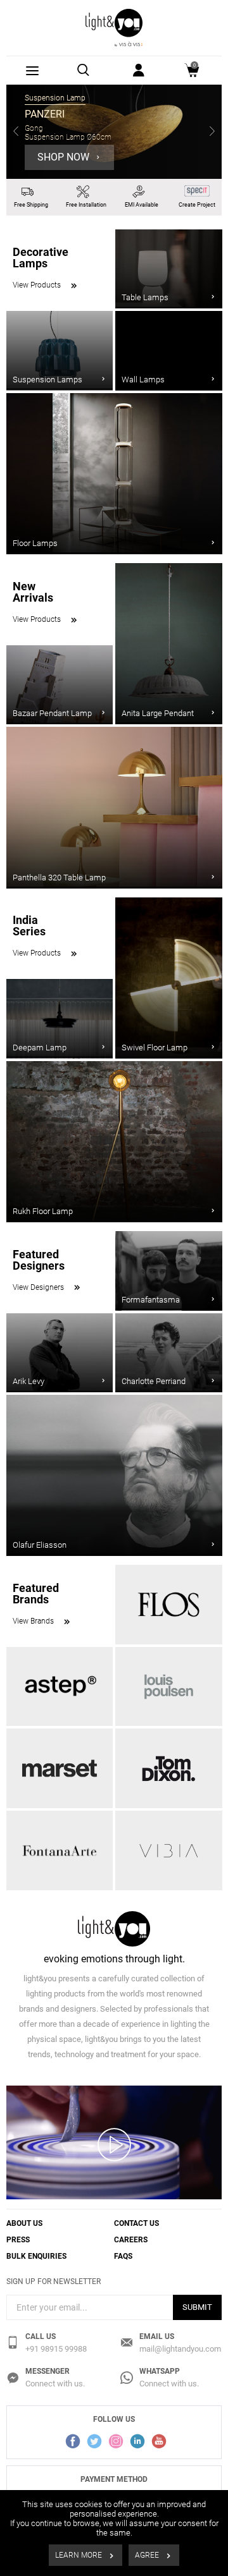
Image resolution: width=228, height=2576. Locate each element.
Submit (197, 2307)
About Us (24, 2223)
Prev (16, 132)
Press (18, 2240)
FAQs (123, 2256)
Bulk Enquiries (36, 2256)
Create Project (197, 205)
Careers (131, 2240)
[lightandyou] (114, 27)
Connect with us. (55, 2384)
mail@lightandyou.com (180, 2349)
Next (212, 132)
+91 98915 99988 (56, 2349)
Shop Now (65, 157)
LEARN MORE (79, 2555)
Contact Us (136, 2223)
